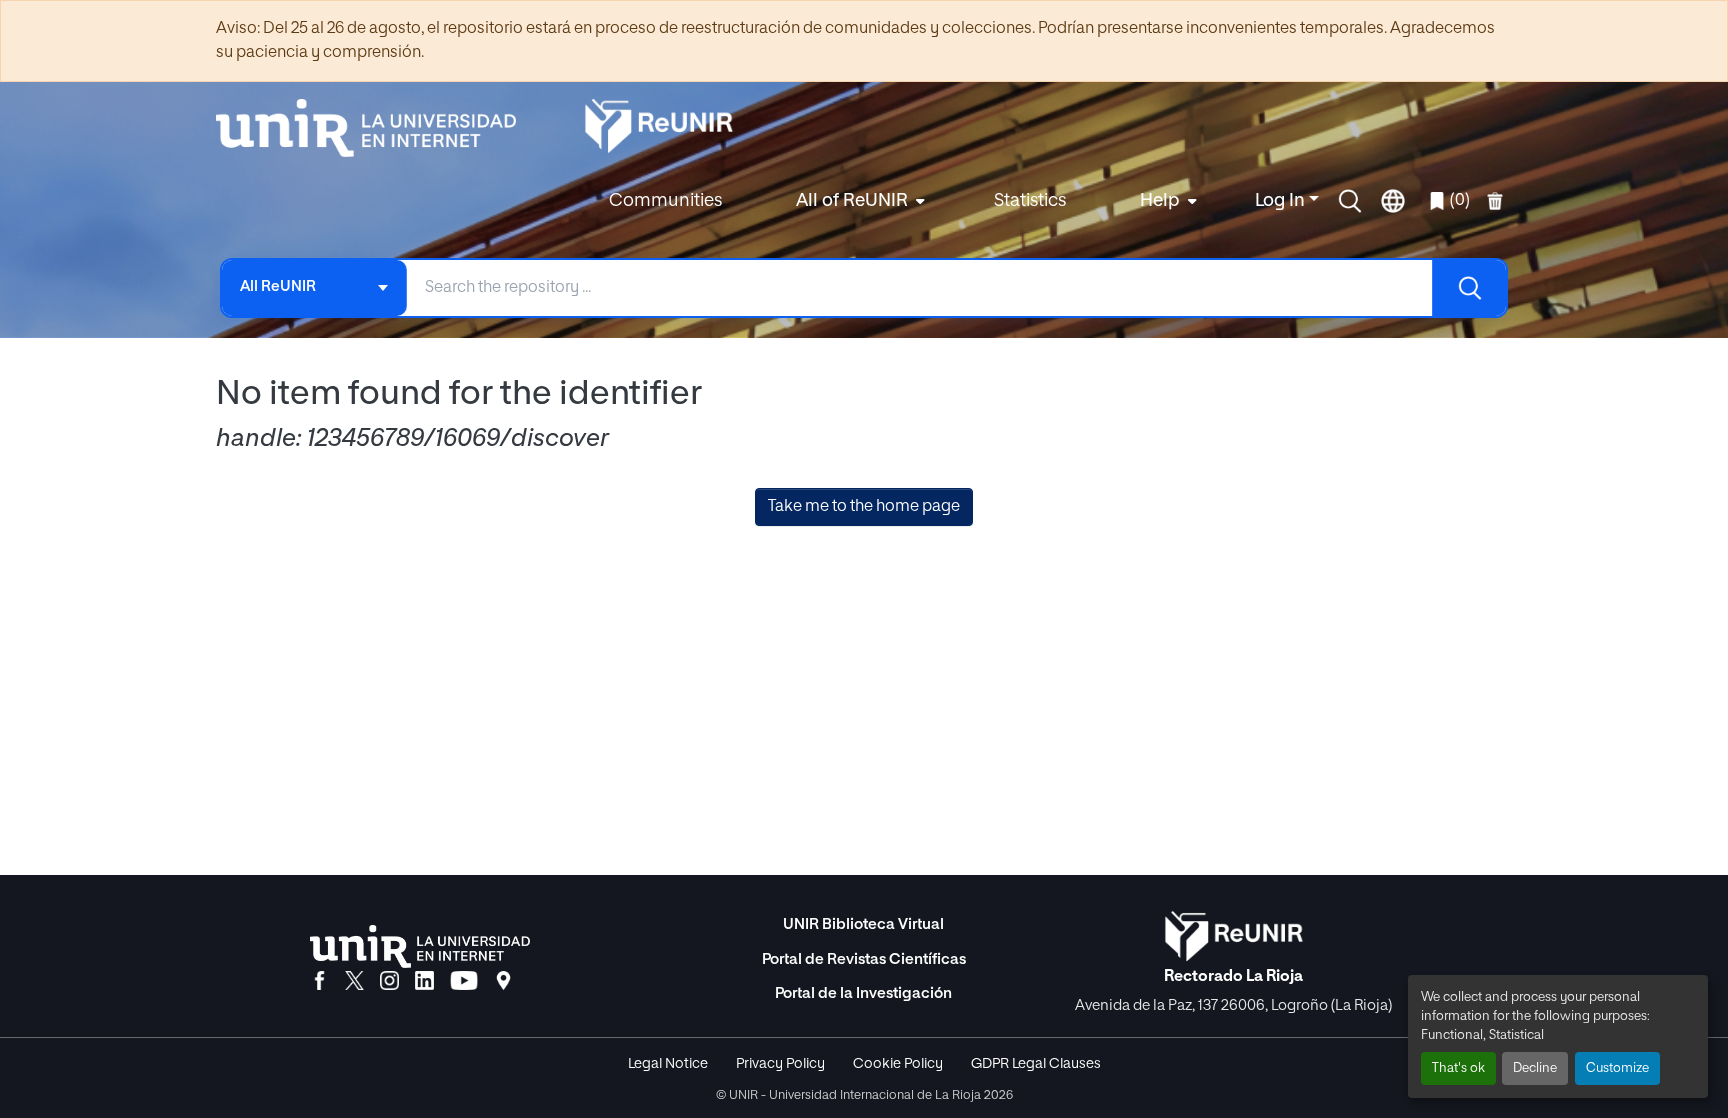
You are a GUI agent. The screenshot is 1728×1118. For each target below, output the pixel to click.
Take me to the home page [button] (864, 507)
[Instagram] (389, 982)
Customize (1617, 1068)
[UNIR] (420, 946)
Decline (1535, 1068)
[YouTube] (464, 982)
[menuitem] (858, 201)
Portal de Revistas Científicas (864, 959)
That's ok (1458, 1068)
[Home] (376, 128)
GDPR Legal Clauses (1036, 1064)
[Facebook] (319, 982)
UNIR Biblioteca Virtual (863, 924)
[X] (354, 982)
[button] (1350, 201)
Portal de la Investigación (863, 993)
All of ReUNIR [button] (852, 201)
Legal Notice (668, 1064)
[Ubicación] (503, 982)
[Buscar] (1469, 288)
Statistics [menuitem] (1030, 201)
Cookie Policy (898, 1064)
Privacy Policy (780, 1064)
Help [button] (1160, 201)
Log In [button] (1282, 201)
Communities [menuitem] (665, 201)
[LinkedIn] (424, 982)
